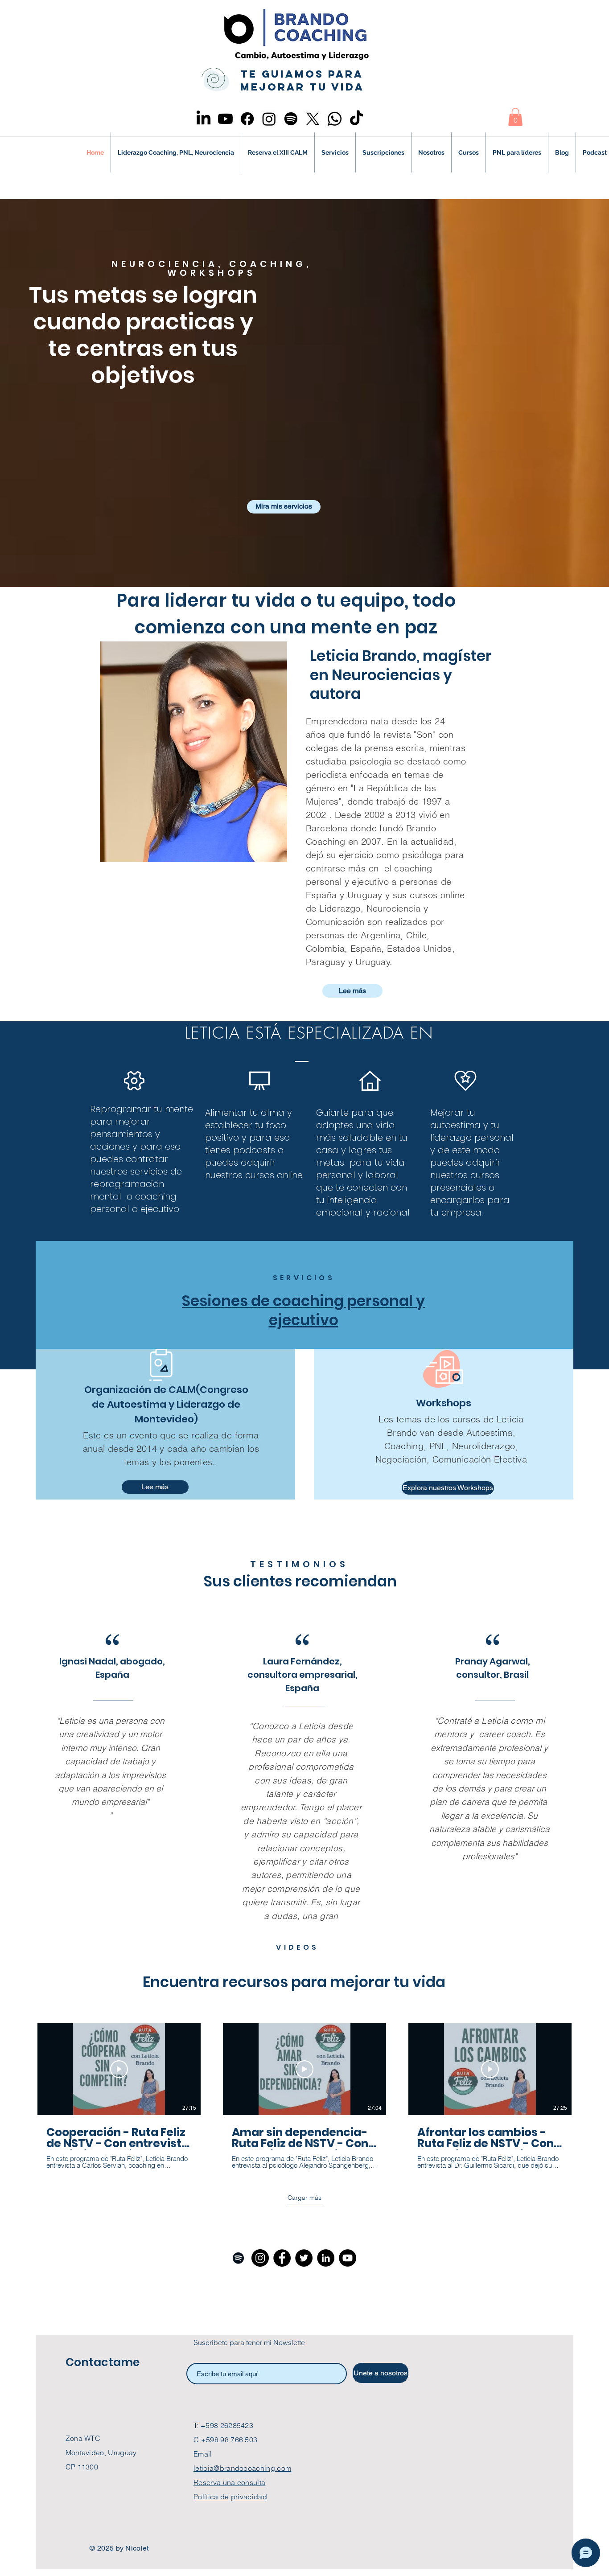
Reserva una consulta (229, 2482)
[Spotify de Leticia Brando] (238, 2258)
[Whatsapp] (335, 119)
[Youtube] (225, 119)
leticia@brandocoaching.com (242, 2468)
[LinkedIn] (204, 119)
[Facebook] (247, 119)
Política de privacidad (230, 2497)
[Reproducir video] (119, 2069)
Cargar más (304, 2198)
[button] (515, 117)
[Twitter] (304, 2258)
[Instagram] (269, 119)
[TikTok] (356, 119)
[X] (313, 119)
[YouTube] (348, 2258)
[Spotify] (291, 119)
